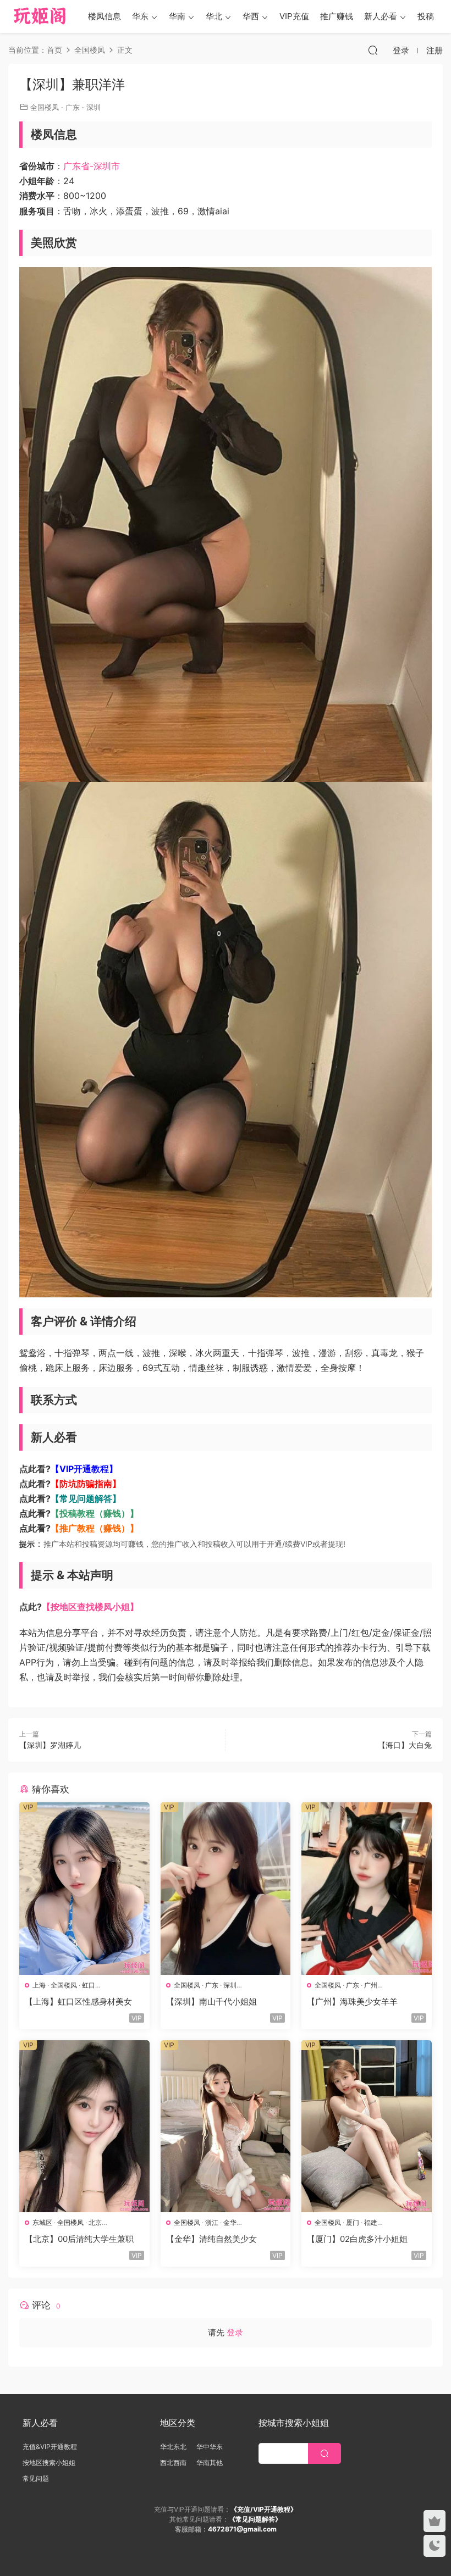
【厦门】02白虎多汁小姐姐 (357, 2239)
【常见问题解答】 (86, 1498)
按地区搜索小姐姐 (49, 2463)
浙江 (212, 2222)
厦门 (353, 2222)
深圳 (94, 107)
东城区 (42, 2222)
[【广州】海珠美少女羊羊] (367, 1889)
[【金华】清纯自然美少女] (226, 2127)
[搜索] (373, 50)
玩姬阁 (40, 16)
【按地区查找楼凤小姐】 (90, 1607)
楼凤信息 (105, 16)
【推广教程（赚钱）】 (95, 1528)
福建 (371, 2222)
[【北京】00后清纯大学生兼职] (84, 2127)
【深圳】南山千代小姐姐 (211, 2002)
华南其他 (210, 2463)
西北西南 (173, 2463)
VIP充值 (294, 16)
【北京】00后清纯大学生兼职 (79, 2239)
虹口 (89, 1985)
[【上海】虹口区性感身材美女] (84, 1889)
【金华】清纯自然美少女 (211, 2239)
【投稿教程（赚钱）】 (95, 1513)
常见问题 (36, 2478)
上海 (39, 1985)
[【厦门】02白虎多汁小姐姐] (367, 2127)
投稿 (426, 16)
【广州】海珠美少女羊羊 (352, 2002)
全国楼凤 (45, 107)
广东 (73, 107)
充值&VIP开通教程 (50, 2447)
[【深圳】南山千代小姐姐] (226, 1889)
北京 (95, 2222)
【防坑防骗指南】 (86, 1484)
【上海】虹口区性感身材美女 (78, 2002)
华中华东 (210, 2447)
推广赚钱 (337, 16)
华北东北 (173, 2447)
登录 (235, 2332)
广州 (371, 1985)
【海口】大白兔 (405, 1745)
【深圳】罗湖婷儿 (50, 1745)
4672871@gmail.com (242, 2529)
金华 (230, 2222)
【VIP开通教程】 (84, 1469)
